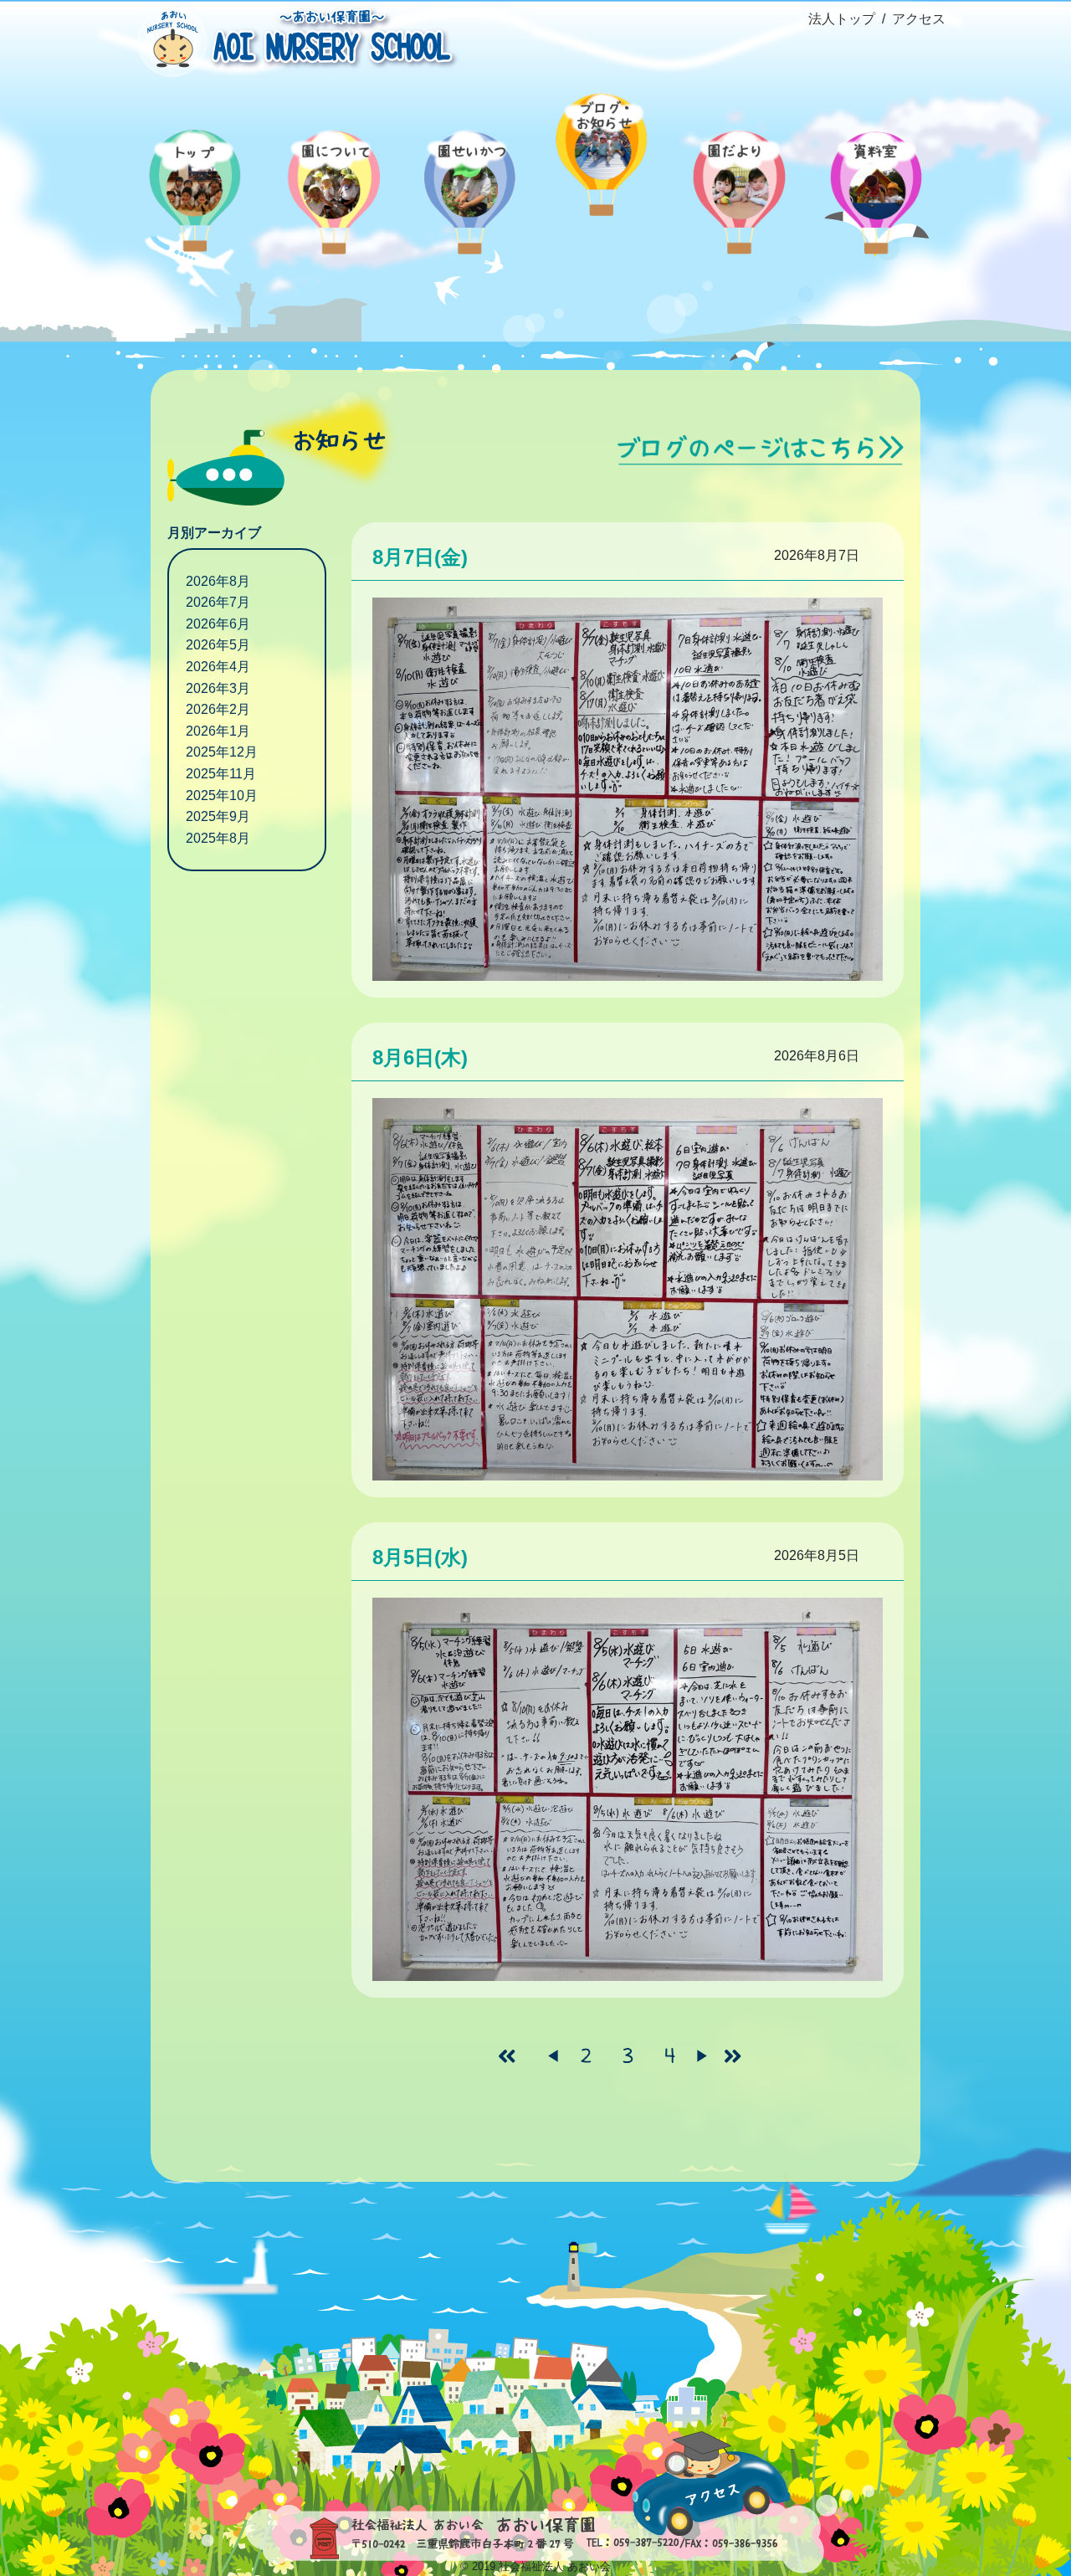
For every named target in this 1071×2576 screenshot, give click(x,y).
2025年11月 (221, 774)
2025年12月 (222, 752)
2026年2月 (218, 709)
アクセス (919, 19)
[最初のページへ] (515, 2056)
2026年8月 (218, 581)
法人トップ (842, 19)
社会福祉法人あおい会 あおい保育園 (293, 40)
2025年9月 (218, 816)
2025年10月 (222, 795)
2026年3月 (218, 688)
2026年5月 (218, 645)
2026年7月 (218, 602)
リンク (761, 450)
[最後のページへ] (740, 2056)
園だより (740, 180)
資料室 (877, 180)
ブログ (604, 142)
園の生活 (467, 180)
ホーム (194, 180)
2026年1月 (218, 731)
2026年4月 (218, 667)
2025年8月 (218, 838)
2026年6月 (218, 624)
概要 (330, 180)
